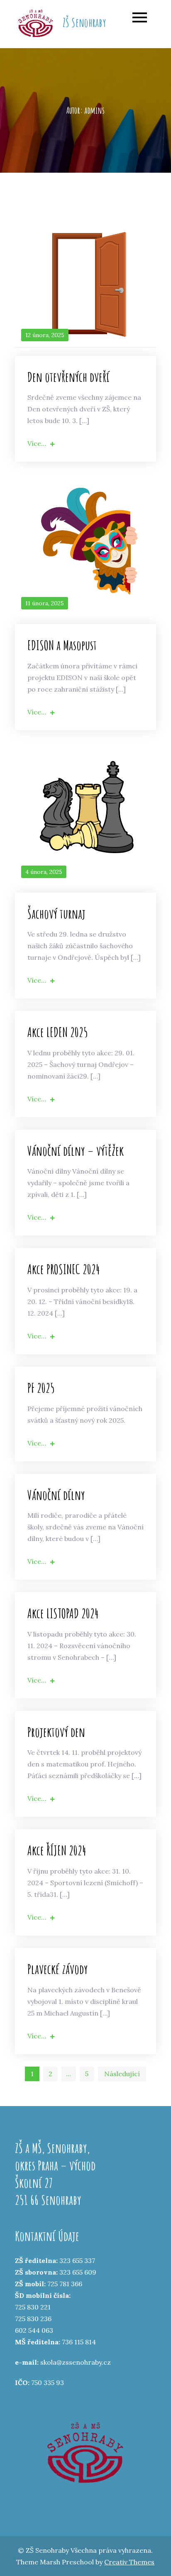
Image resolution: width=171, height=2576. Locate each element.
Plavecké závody (58, 1969)
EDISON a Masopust (62, 645)
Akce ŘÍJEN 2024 (57, 1850)
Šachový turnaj (56, 914)
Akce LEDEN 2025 (58, 1032)
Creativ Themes (129, 2562)
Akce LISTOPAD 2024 (63, 1613)
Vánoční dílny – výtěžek (76, 1151)
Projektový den (56, 1732)
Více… (37, 443)
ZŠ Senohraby (84, 23)
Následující (122, 2074)
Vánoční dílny (56, 1495)
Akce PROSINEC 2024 (64, 1269)
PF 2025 (41, 1388)
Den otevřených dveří (68, 377)
